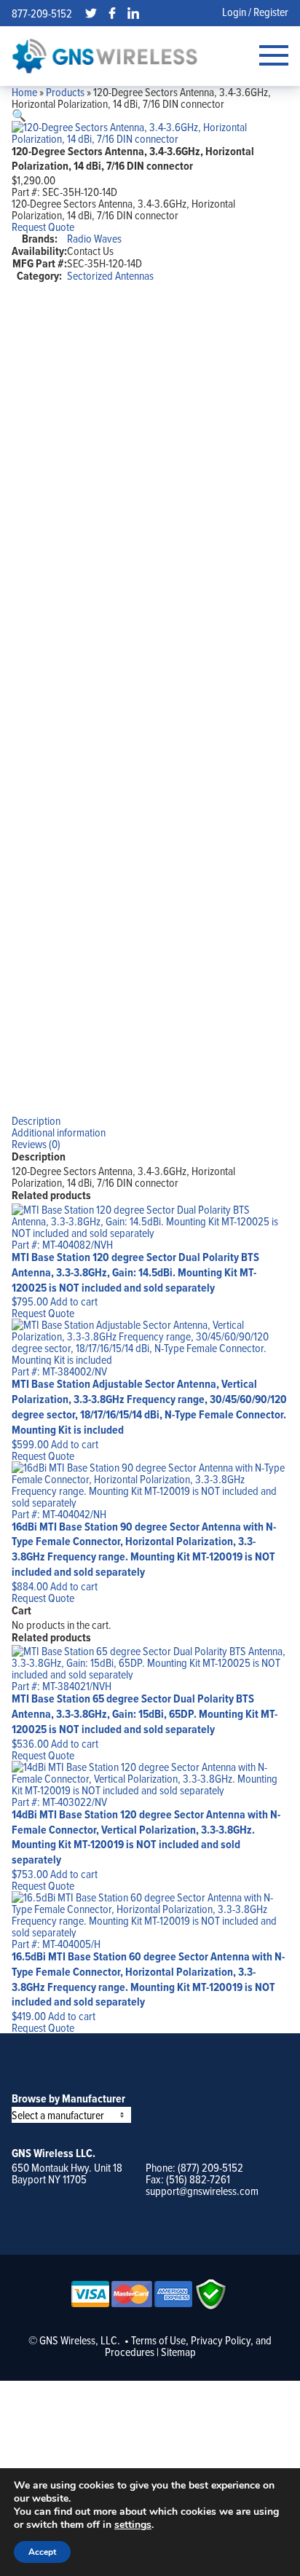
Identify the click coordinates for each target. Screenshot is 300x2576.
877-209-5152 (42, 13)
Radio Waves (94, 238)
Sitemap (178, 2352)
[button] (19, 115)
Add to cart (74, 1301)
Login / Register (255, 12)
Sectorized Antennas (110, 275)
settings (133, 2525)
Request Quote (43, 227)
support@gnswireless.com (202, 2191)
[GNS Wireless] (105, 56)
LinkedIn (133, 13)
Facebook (112, 13)
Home (24, 92)
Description (36, 1120)
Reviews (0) (36, 1144)
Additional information (59, 1132)
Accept (42, 2552)
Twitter (91, 13)
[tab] (150, 1120)
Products (65, 92)
